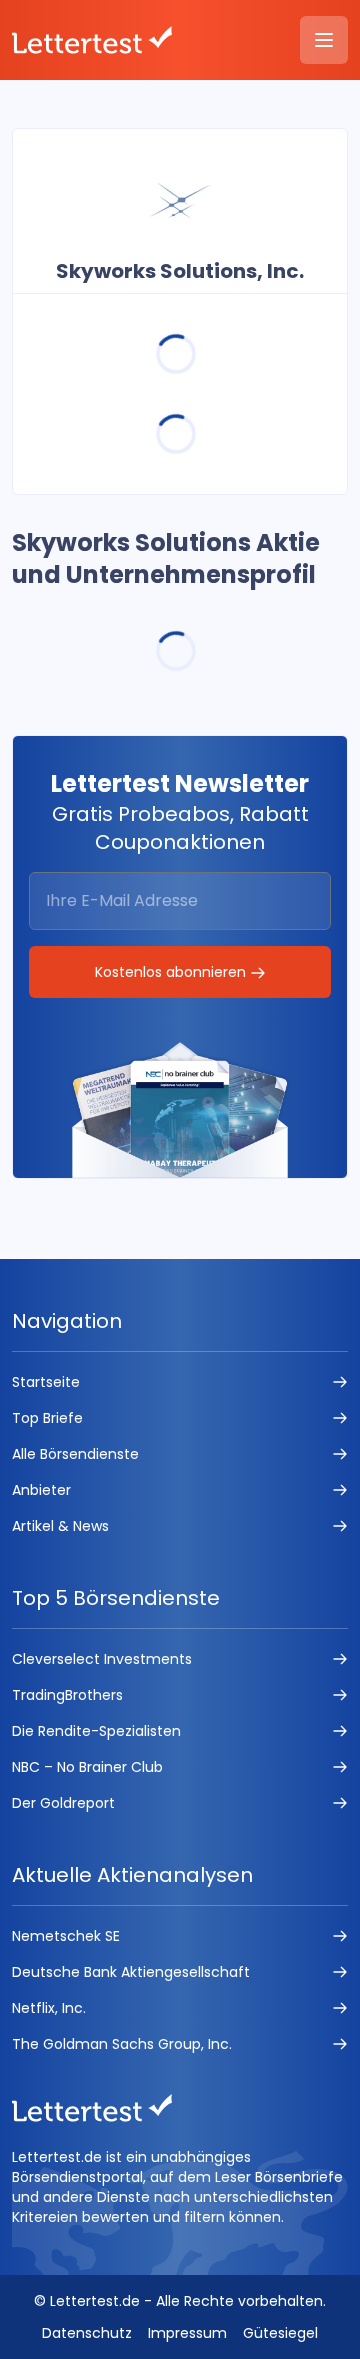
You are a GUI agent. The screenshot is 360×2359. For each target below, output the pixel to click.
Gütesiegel (280, 2333)
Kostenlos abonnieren (172, 972)
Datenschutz (87, 2333)
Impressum (187, 2333)
